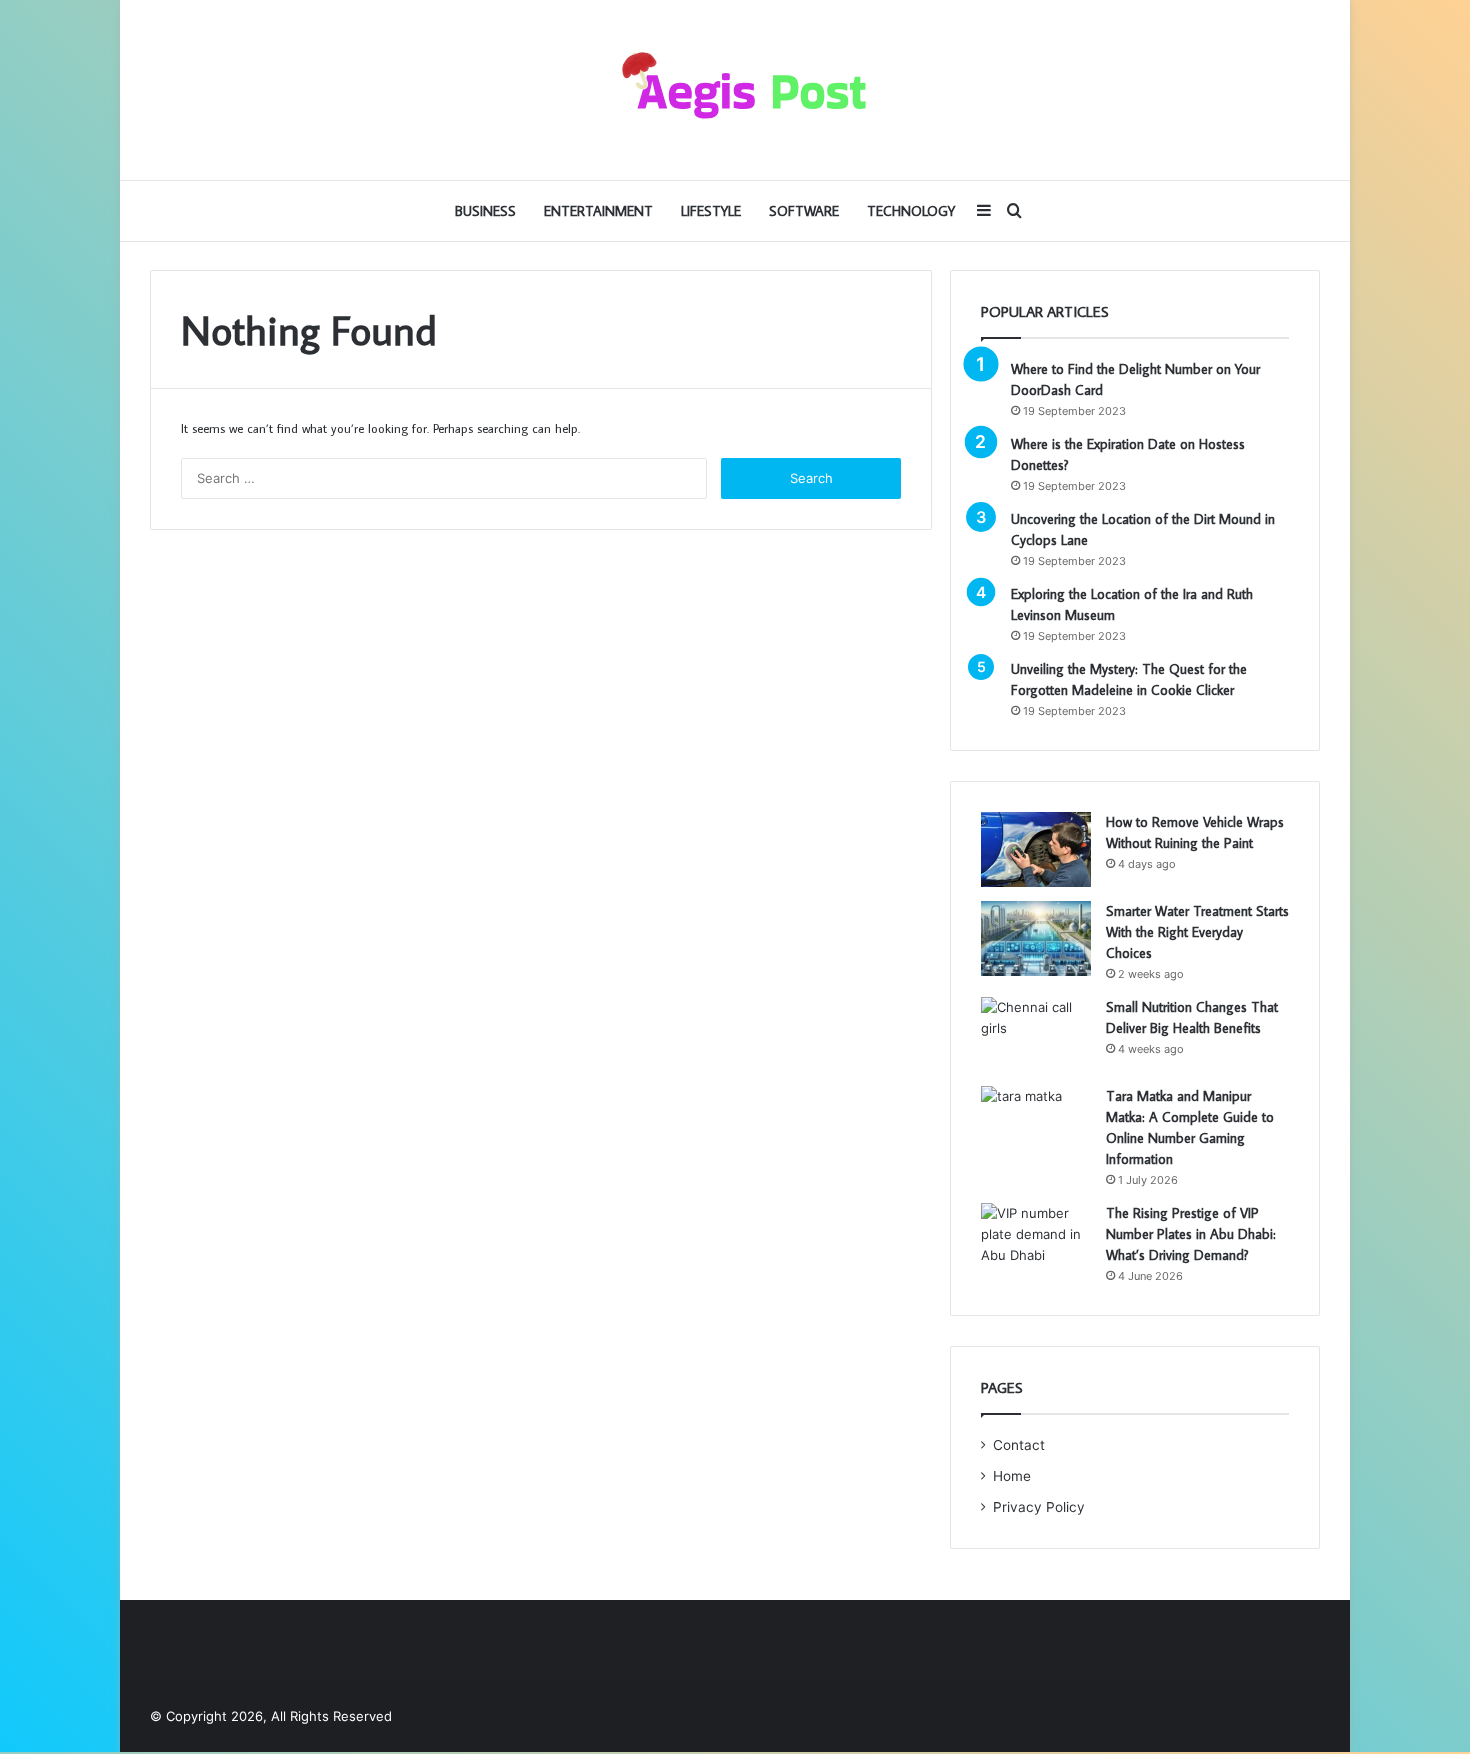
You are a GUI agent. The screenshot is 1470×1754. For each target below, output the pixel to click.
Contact (1019, 1445)
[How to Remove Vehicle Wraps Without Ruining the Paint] (1036, 849)
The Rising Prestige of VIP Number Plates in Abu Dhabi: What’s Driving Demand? (1191, 1234)
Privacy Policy (1039, 1507)
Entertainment (598, 211)
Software (804, 211)
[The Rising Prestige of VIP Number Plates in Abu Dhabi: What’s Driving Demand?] (1036, 1240)
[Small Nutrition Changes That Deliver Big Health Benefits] (1036, 1034)
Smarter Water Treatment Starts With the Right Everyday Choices (1197, 932)
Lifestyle (711, 211)
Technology (911, 211)
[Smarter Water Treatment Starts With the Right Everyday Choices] (1036, 938)
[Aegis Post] (735, 90)
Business (485, 211)
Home (1012, 1476)
